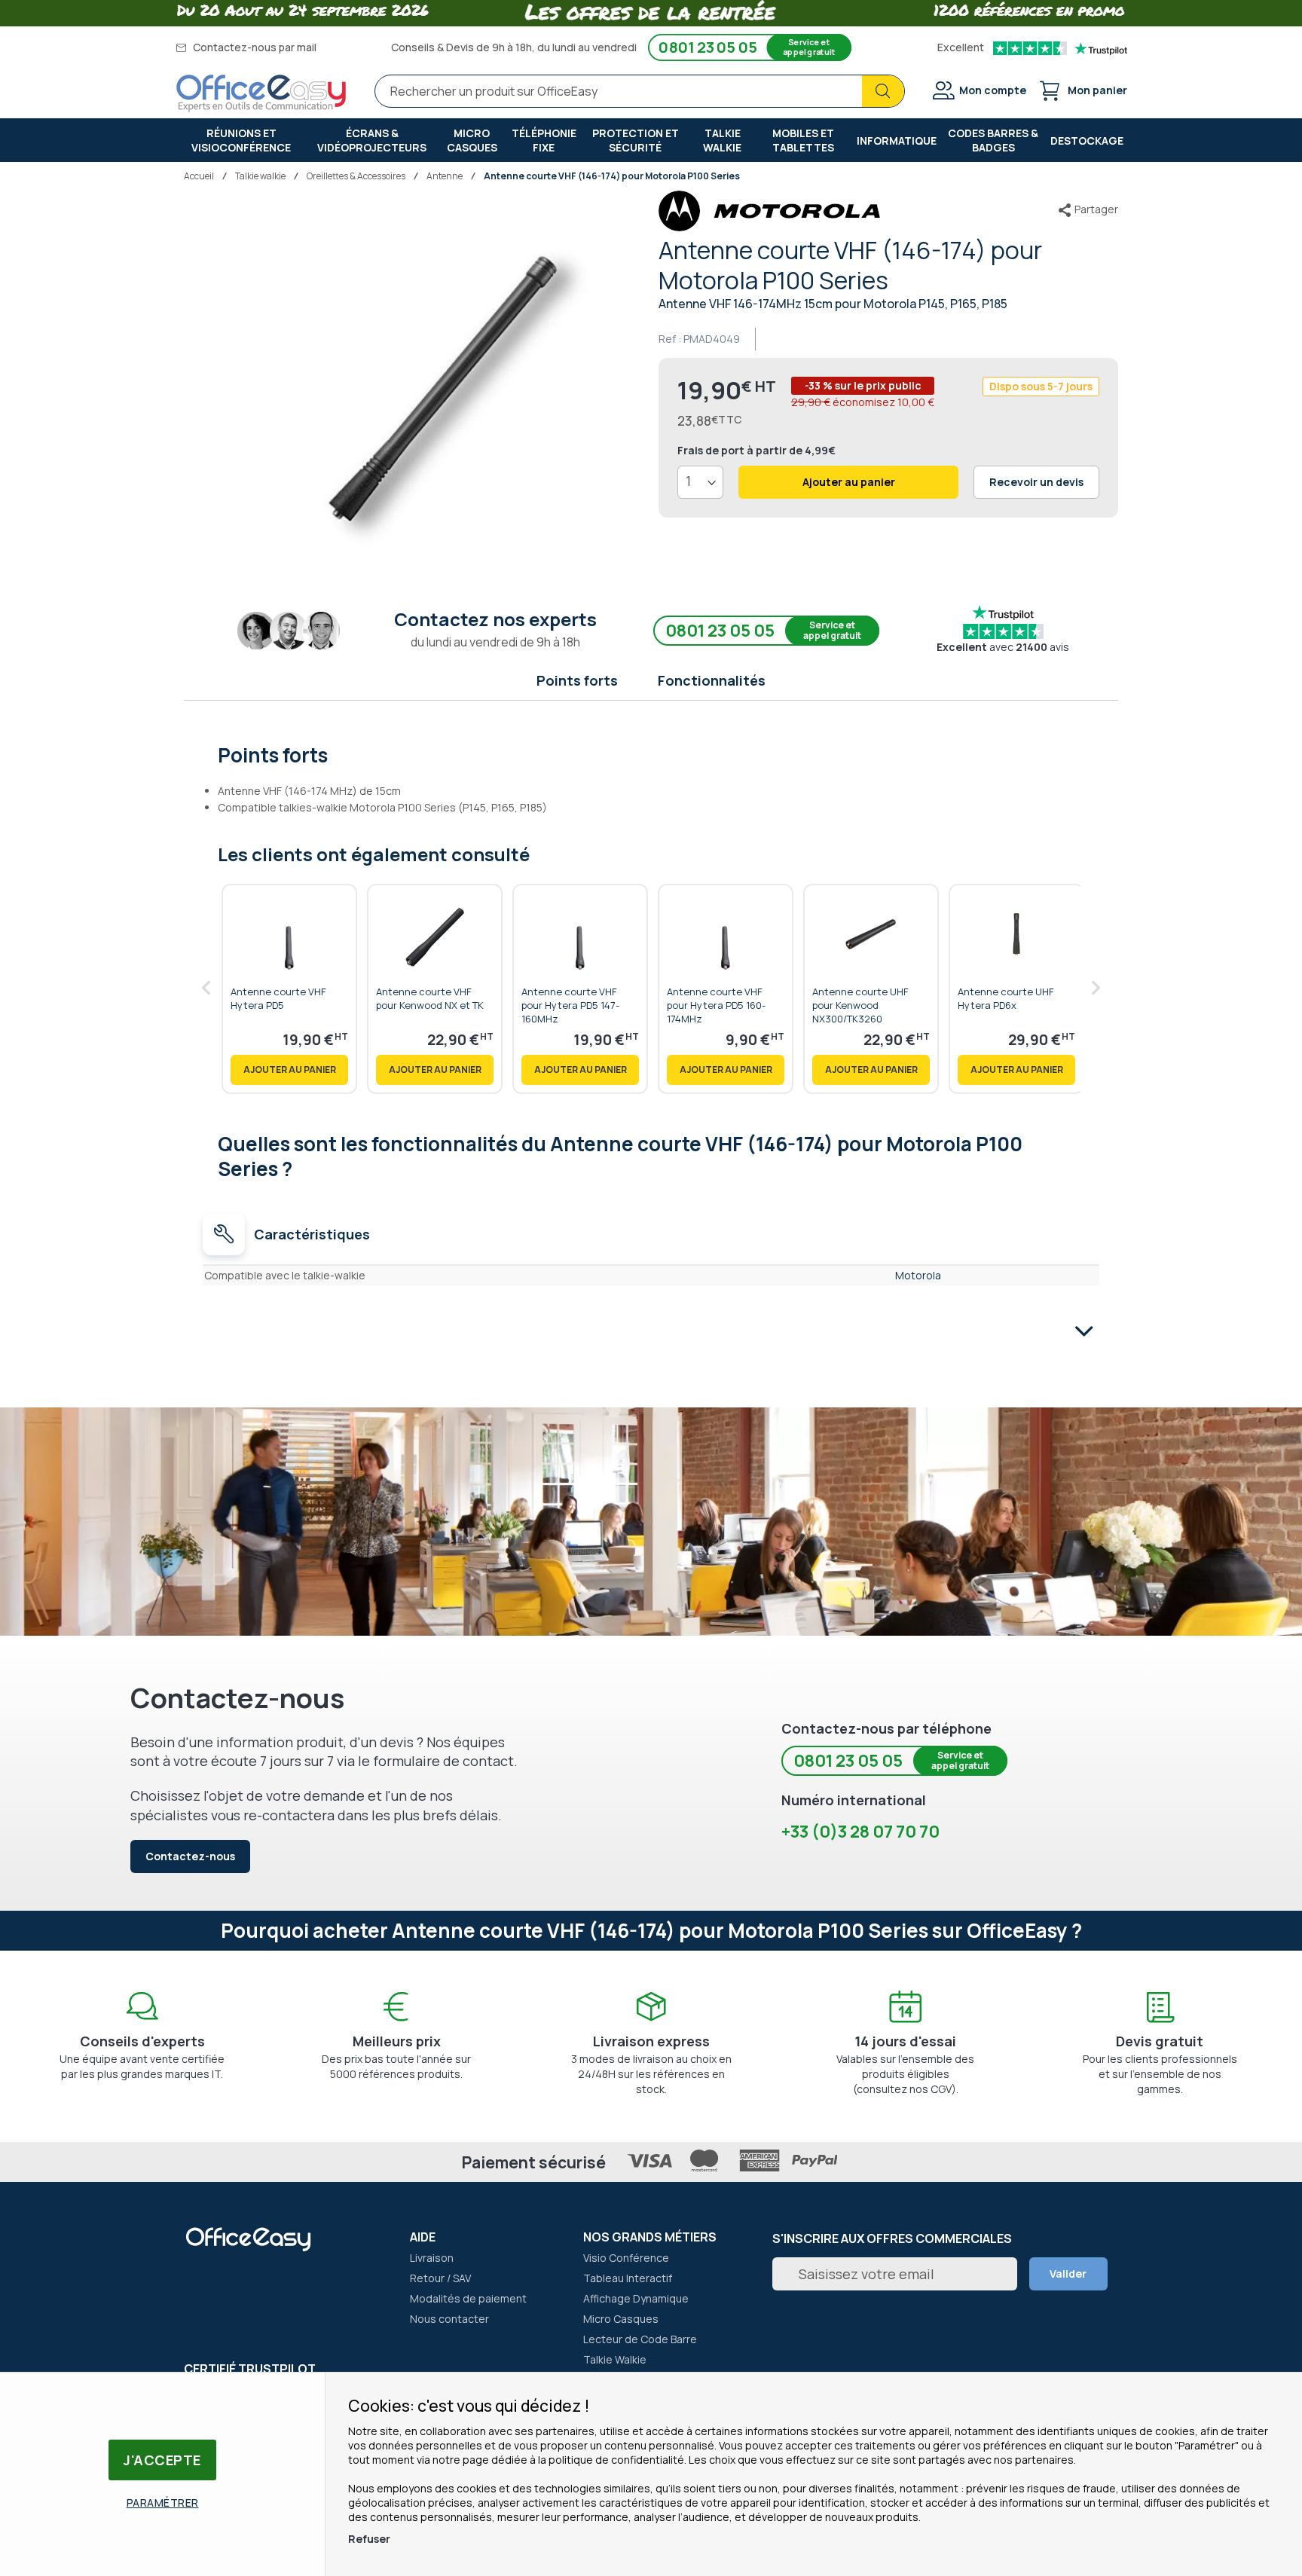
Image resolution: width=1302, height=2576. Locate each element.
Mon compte (993, 90)
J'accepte (162, 2460)
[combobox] (640, 91)
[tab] (651, 753)
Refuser (369, 2539)
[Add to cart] (289, 1070)
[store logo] (261, 93)
